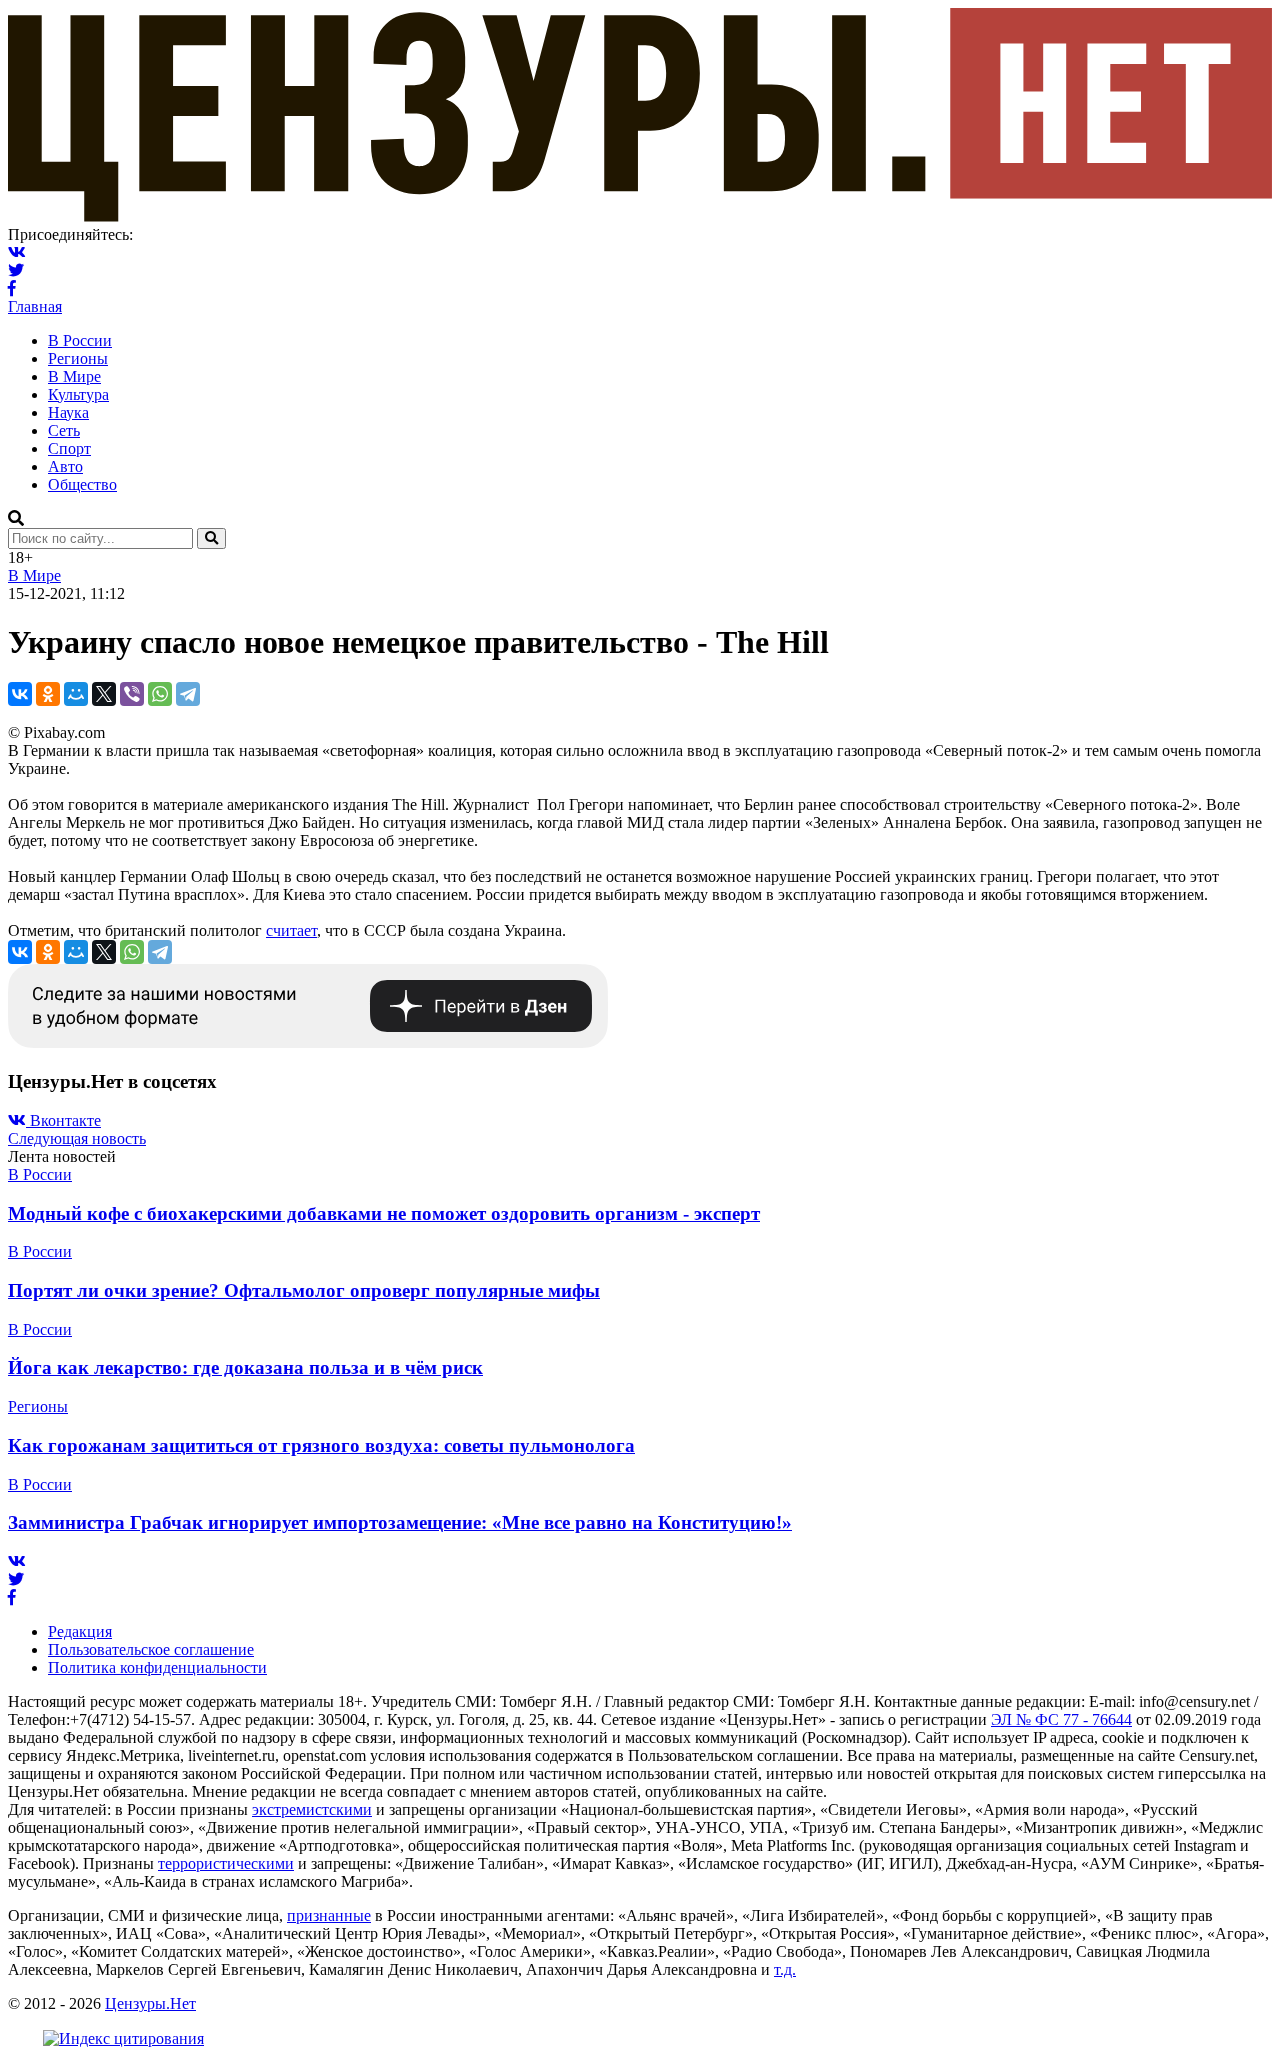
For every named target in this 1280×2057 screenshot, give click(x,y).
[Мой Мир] (76, 694)
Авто (65, 466)
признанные (329, 1915)
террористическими (226, 1863)
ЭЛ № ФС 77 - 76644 (1061, 1719)
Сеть (64, 430)
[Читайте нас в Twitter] (16, 270)
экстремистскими (312, 1809)
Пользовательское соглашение (151, 1649)
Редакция (80, 1631)
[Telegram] (188, 694)
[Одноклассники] (48, 694)
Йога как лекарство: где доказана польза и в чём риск (245, 1367)
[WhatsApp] (160, 694)
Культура (78, 394)
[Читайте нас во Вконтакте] (17, 252)
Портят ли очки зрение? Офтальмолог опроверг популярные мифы (304, 1290)
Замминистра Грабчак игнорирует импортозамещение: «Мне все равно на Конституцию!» (400, 1522)
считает (291, 930)
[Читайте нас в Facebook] (12, 288)
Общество (82, 484)
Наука (68, 412)
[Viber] (132, 694)
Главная (35, 306)
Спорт (69, 448)
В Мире (74, 376)
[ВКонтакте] (20, 694)
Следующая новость (77, 1138)
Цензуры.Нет (150, 2003)
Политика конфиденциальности (157, 1667)
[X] (104, 694)
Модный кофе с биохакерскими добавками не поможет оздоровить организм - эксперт (384, 1213)
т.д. (785, 1969)
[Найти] (211, 538)
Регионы (78, 358)
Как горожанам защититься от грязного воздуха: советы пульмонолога (321, 1445)
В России (80, 340)
